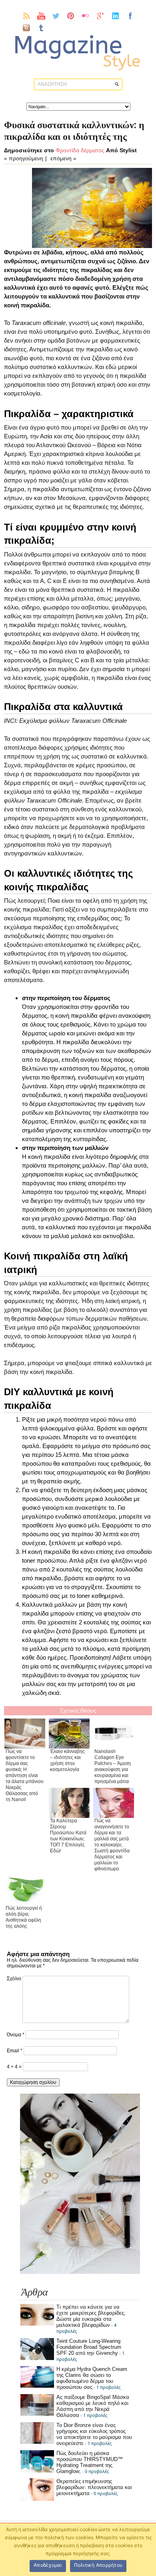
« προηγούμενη (24, 158)
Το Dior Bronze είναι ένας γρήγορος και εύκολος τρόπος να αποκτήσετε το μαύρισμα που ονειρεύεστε (94, 2434)
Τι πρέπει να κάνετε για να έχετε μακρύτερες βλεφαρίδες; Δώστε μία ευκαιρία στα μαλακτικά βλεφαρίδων (91, 2316)
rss (27, 16)
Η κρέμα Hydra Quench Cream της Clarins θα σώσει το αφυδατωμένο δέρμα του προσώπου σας (92, 2378)
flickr (86, 16)
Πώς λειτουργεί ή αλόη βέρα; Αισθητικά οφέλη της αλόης (24, 1917)
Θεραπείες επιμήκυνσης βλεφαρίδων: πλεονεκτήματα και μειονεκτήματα (94, 2487)
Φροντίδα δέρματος (80, 150)
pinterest (71, 16)
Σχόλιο (14, 1979)
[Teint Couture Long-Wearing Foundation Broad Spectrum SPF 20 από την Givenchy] (37, 2358)
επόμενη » (63, 158)
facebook (130, 16)
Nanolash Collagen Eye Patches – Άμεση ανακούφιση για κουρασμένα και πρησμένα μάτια (113, 1766)
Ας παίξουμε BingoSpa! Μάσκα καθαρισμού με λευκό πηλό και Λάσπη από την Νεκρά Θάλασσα (93, 2406)
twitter (56, 16)
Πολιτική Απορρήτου (98, 2565)
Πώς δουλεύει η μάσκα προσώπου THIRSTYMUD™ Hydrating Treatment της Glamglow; (90, 2462)
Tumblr (41, 28)
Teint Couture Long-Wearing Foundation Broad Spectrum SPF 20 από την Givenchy (89, 2347)
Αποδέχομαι (48, 2565)
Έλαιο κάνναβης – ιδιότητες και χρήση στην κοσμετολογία (67, 1760)
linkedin (115, 16)
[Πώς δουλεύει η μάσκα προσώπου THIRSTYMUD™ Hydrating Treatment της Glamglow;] (37, 2471)
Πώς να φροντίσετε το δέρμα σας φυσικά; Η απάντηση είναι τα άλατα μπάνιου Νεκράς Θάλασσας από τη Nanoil (25, 1775)
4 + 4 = (15, 2067)
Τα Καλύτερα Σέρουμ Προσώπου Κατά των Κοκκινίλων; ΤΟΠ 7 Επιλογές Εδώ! (68, 1836)
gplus (101, 16)
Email (15, 2051)
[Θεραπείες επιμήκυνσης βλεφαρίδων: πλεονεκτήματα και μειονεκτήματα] (37, 2499)
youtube (41, 16)
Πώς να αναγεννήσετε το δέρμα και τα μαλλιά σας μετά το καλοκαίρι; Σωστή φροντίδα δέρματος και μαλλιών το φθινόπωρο (112, 1845)
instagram (27, 28)
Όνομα (16, 2035)
